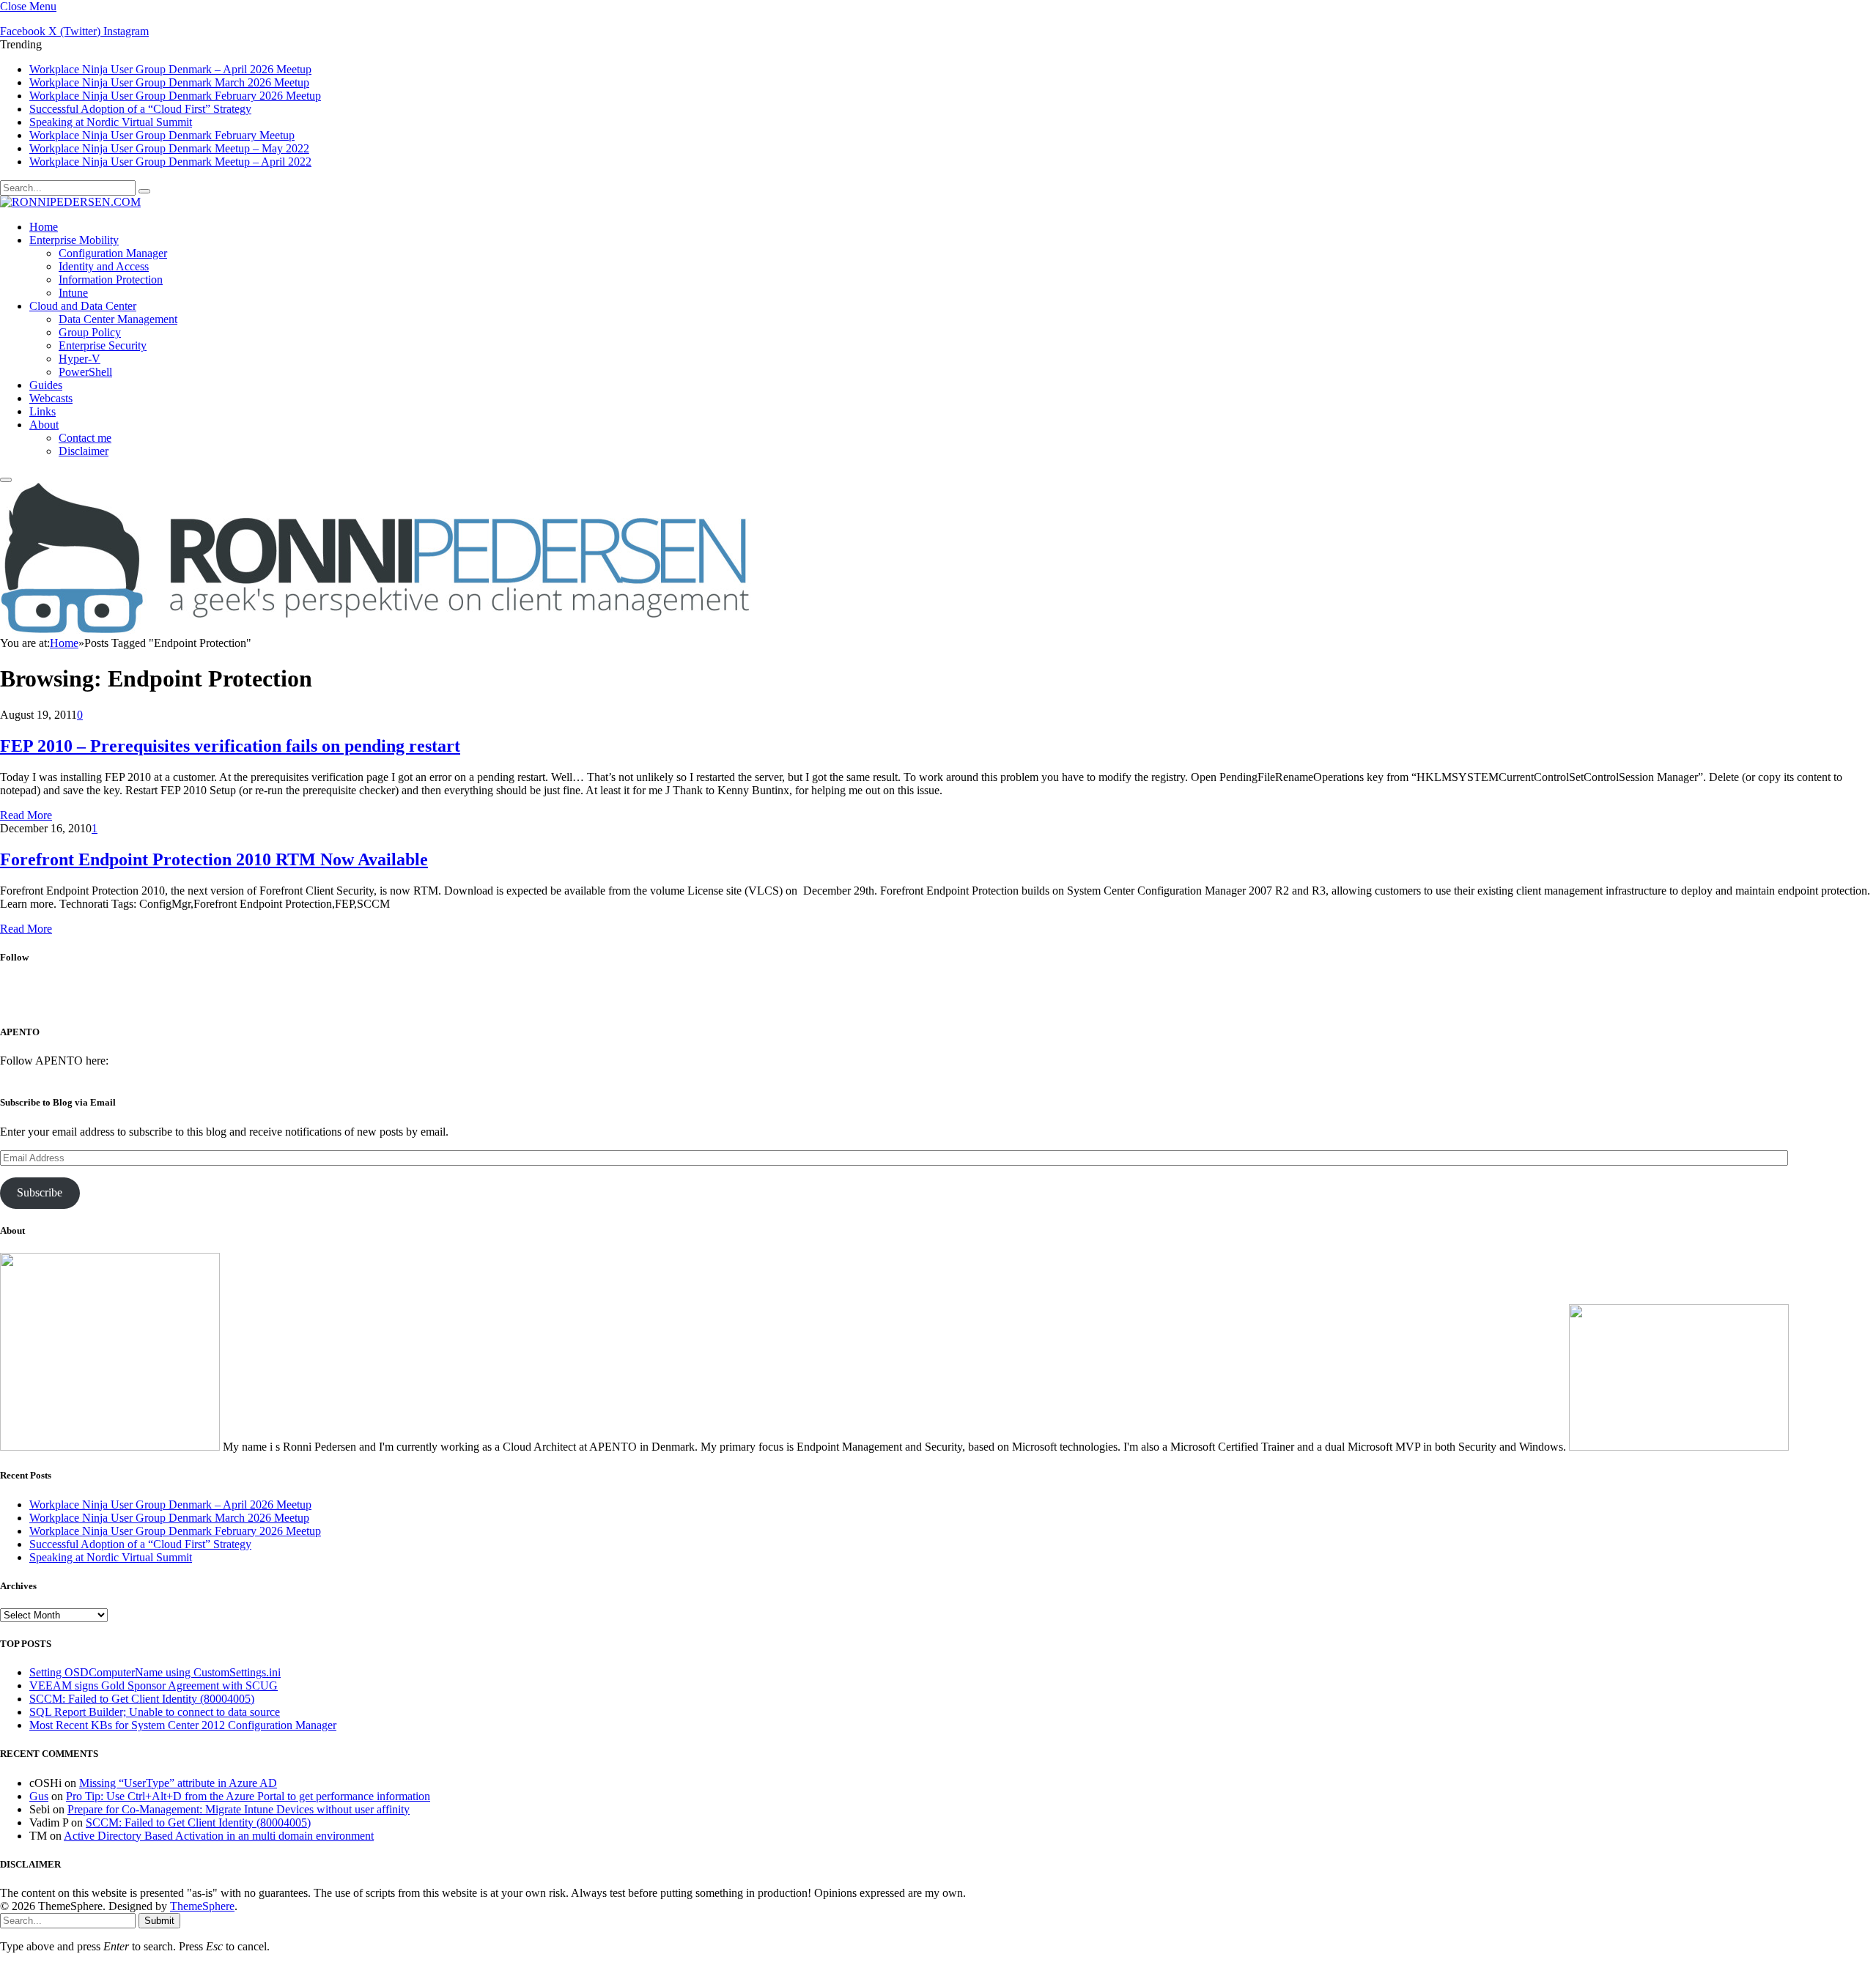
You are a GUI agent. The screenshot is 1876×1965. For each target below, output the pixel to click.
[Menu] (6, 480)
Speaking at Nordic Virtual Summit (111, 122)
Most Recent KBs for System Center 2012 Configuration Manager (183, 1725)
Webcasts (51, 398)
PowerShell (85, 372)
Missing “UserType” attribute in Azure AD (178, 1783)
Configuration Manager (113, 253)
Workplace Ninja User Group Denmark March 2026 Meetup (169, 82)
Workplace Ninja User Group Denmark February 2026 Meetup (175, 96)
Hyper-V (80, 359)
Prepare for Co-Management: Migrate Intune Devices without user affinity (239, 1809)
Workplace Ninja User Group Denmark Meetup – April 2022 (170, 162)
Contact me (85, 438)
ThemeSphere (202, 1906)
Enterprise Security (103, 345)
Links (43, 411)
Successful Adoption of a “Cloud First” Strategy (140, 109)
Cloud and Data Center (83, 306)
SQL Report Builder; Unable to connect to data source (155, 1712)
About (44, 425)
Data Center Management (118, 319)
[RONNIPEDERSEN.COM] (70, 202)
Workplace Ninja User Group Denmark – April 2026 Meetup (170, 69)
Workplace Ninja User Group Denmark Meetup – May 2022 (169, 148)
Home (44, 227)
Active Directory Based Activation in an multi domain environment (219, 1836)
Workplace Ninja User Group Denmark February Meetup (162, 135)
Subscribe (40, 1192)
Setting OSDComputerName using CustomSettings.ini (155, 1672)
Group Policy (90, 332)
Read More (26, 815)
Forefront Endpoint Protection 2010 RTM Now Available (214, 859)
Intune (73, 293)
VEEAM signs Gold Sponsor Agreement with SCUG (154, 1685)
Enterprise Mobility (74, 240)
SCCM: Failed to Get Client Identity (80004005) (142, 1699)
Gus (39, 1796)
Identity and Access (104, 266)
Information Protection (111, 280)
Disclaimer (84, 451)
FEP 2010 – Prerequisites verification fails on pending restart (230, 746)
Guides (46, 385)
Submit (159, 1921)
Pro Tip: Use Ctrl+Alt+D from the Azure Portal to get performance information (248, 1796)
